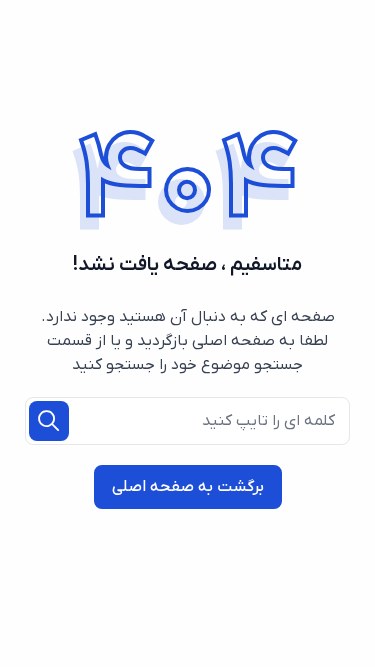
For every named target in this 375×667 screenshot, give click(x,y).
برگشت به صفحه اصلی (188, 487)
